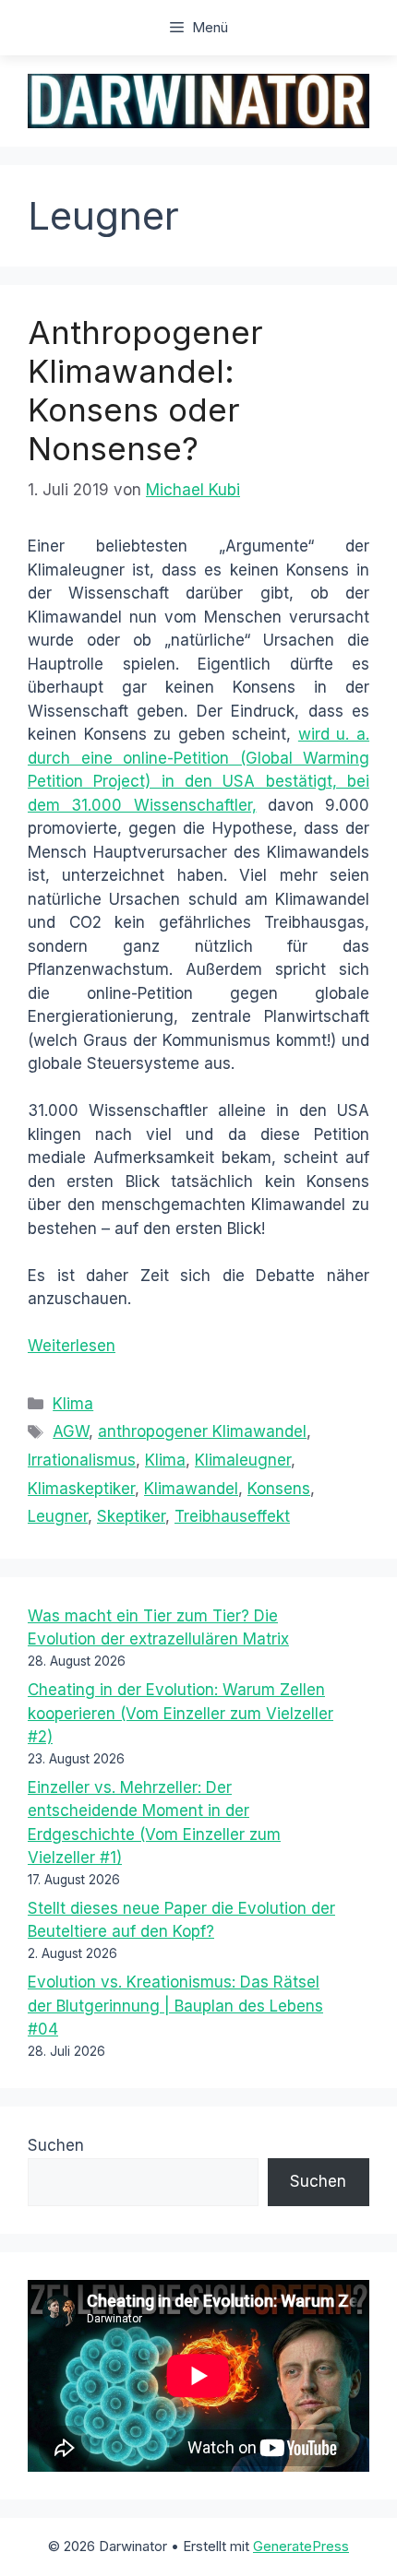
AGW (71, 1431)
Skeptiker (131, 1516)
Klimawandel (191, 1489)
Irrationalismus (82, 1460)
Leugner (58, 1516)
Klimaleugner (243, 1460)
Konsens (279, 1489)
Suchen (56, 2145)
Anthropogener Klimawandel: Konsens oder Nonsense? (145, 390)
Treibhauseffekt (232, 1516)
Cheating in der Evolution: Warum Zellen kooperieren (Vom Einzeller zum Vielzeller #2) (180, 1713)
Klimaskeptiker (81, 1489)
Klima (73, 1404)
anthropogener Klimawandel (202, 1431)
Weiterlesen (72, 1346)
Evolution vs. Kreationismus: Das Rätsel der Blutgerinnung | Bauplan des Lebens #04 (175, 2006)
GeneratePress (301, 2546)
